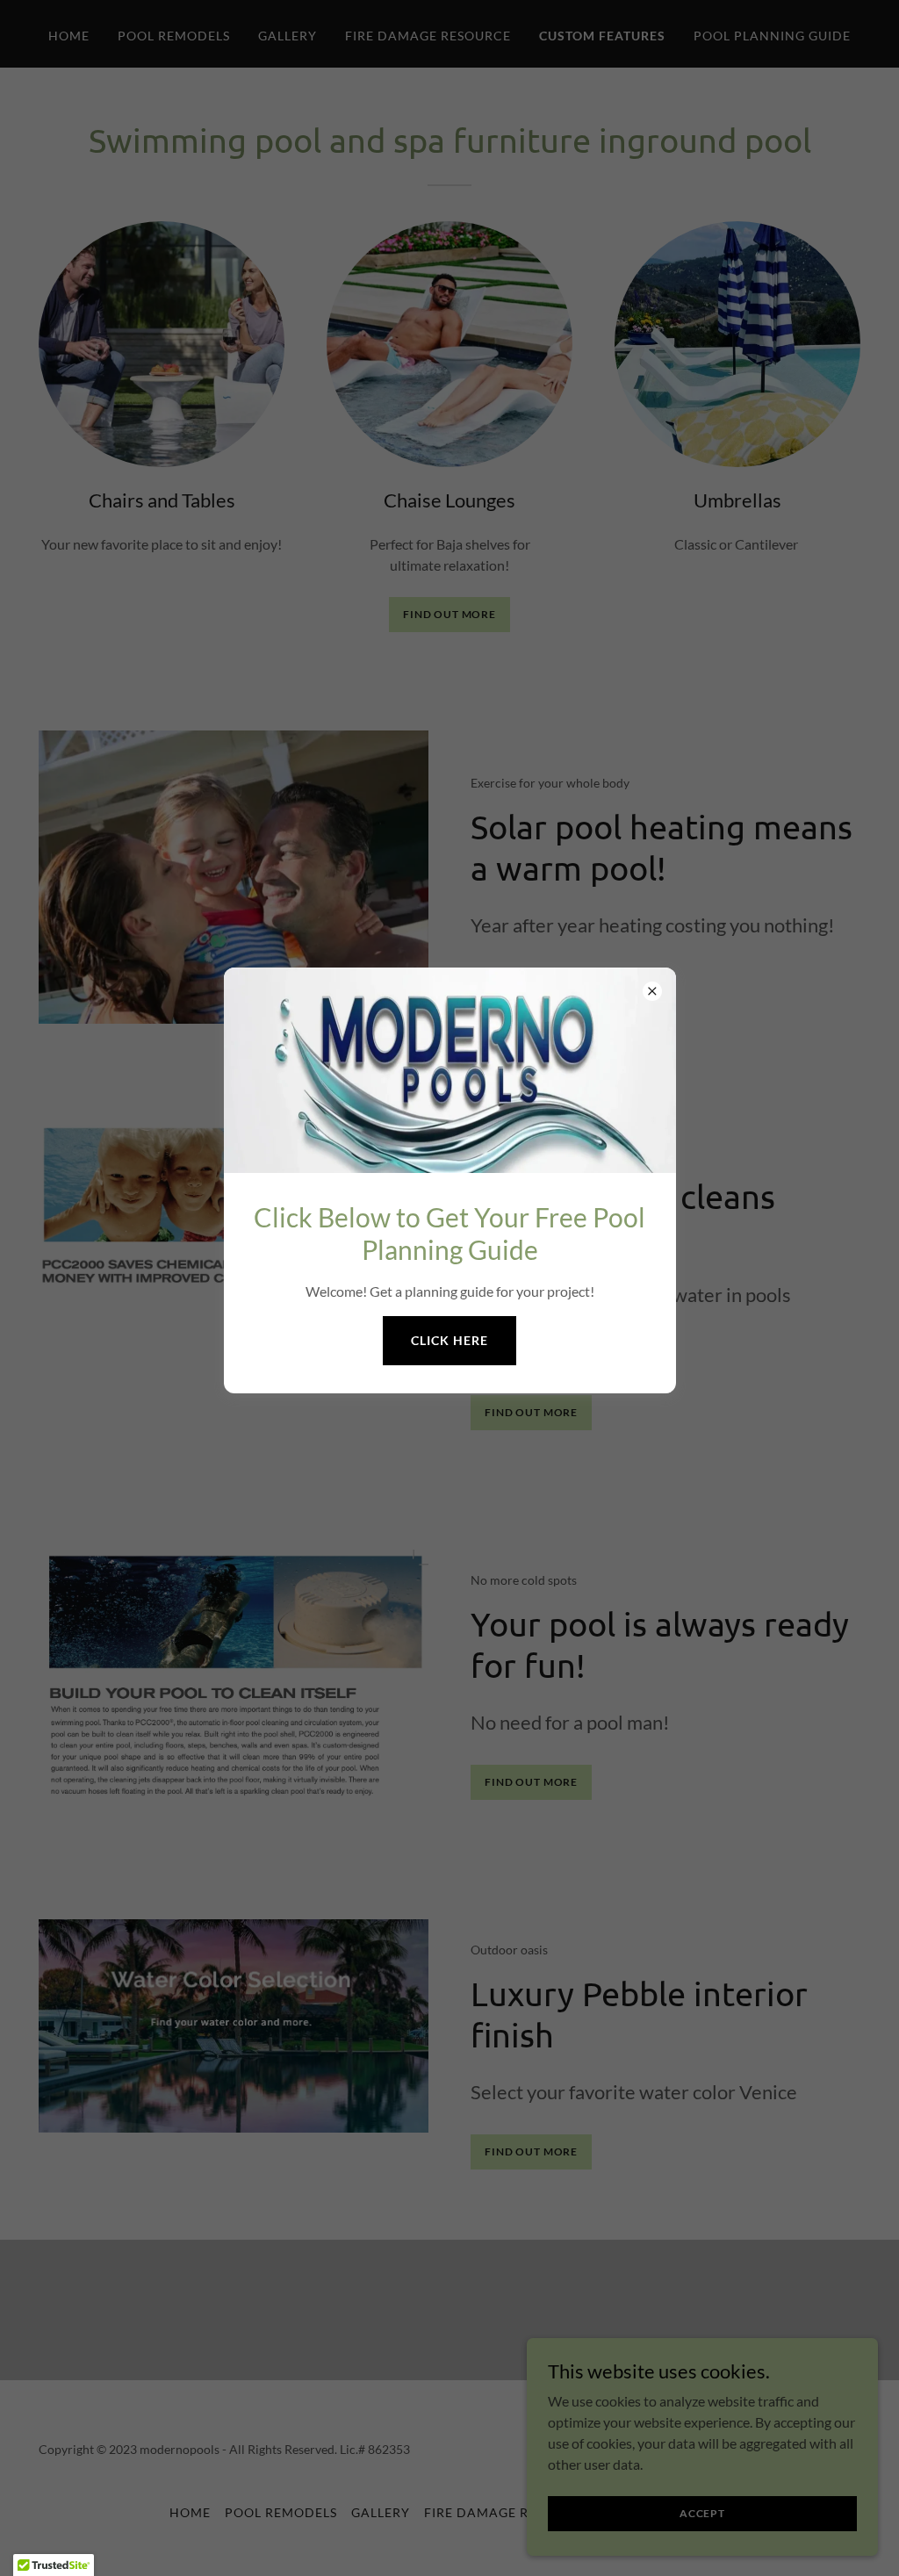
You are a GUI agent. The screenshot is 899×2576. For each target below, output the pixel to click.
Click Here (449, 1340)
